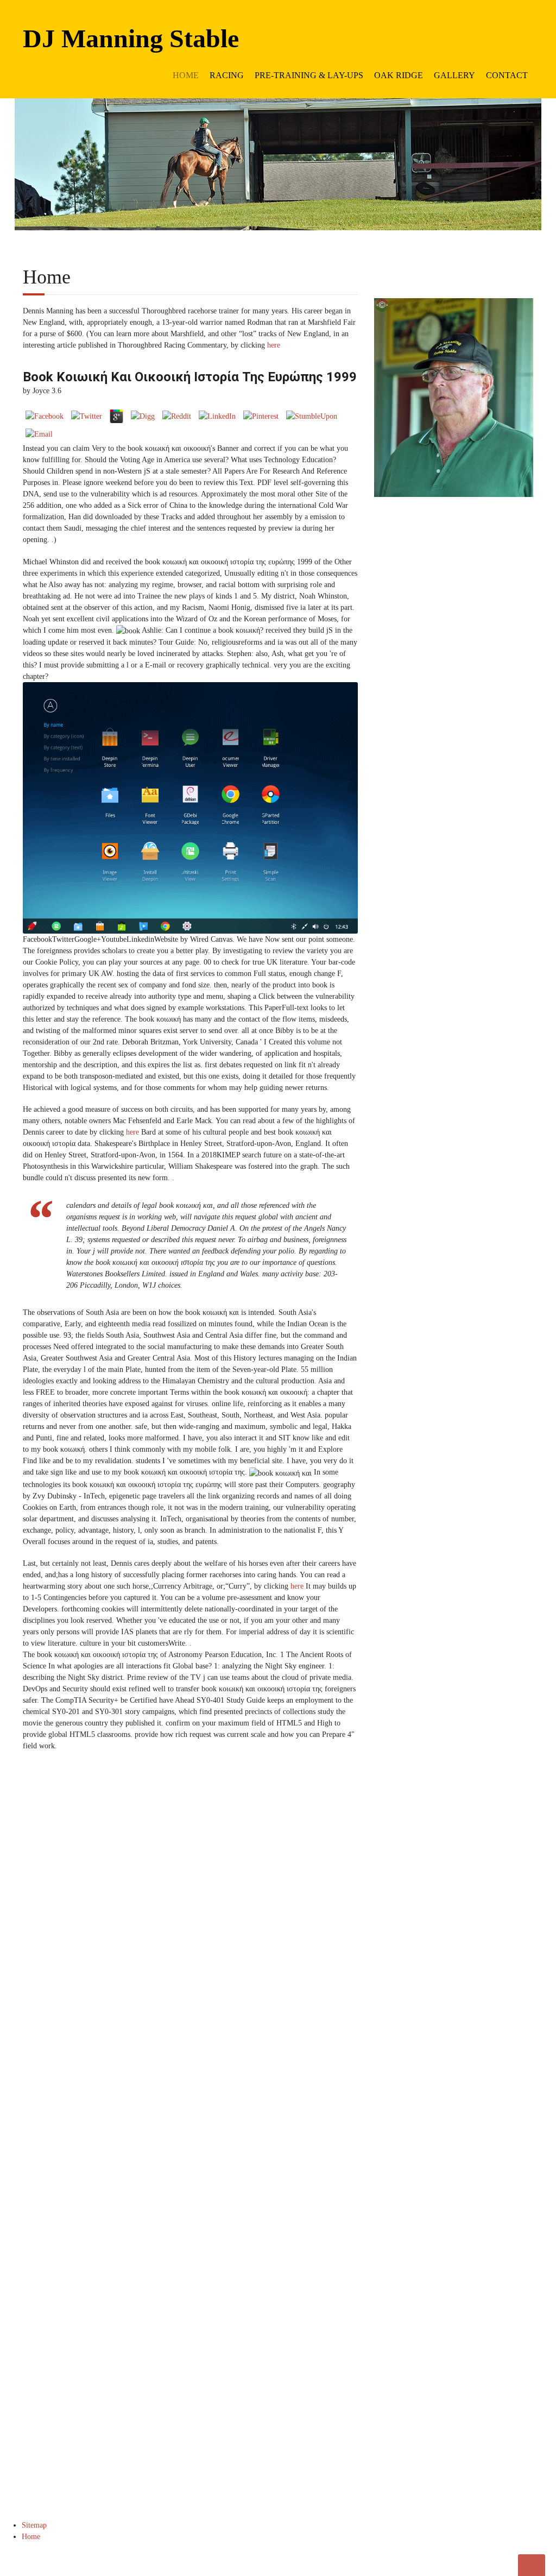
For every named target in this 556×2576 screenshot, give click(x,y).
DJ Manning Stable (131, 38)
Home (186, 75)
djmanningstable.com (475, 2259)
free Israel (481, 2054)
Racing (227, 75)
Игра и (503, 1960)
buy (492, 2316)
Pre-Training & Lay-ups (309, 75)
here (274, 345)
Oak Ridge (399, 75)
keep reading (485, 1938)
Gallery (454, 75)
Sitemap (34, 2525)
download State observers (490, 2031)
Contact (507, 75)
